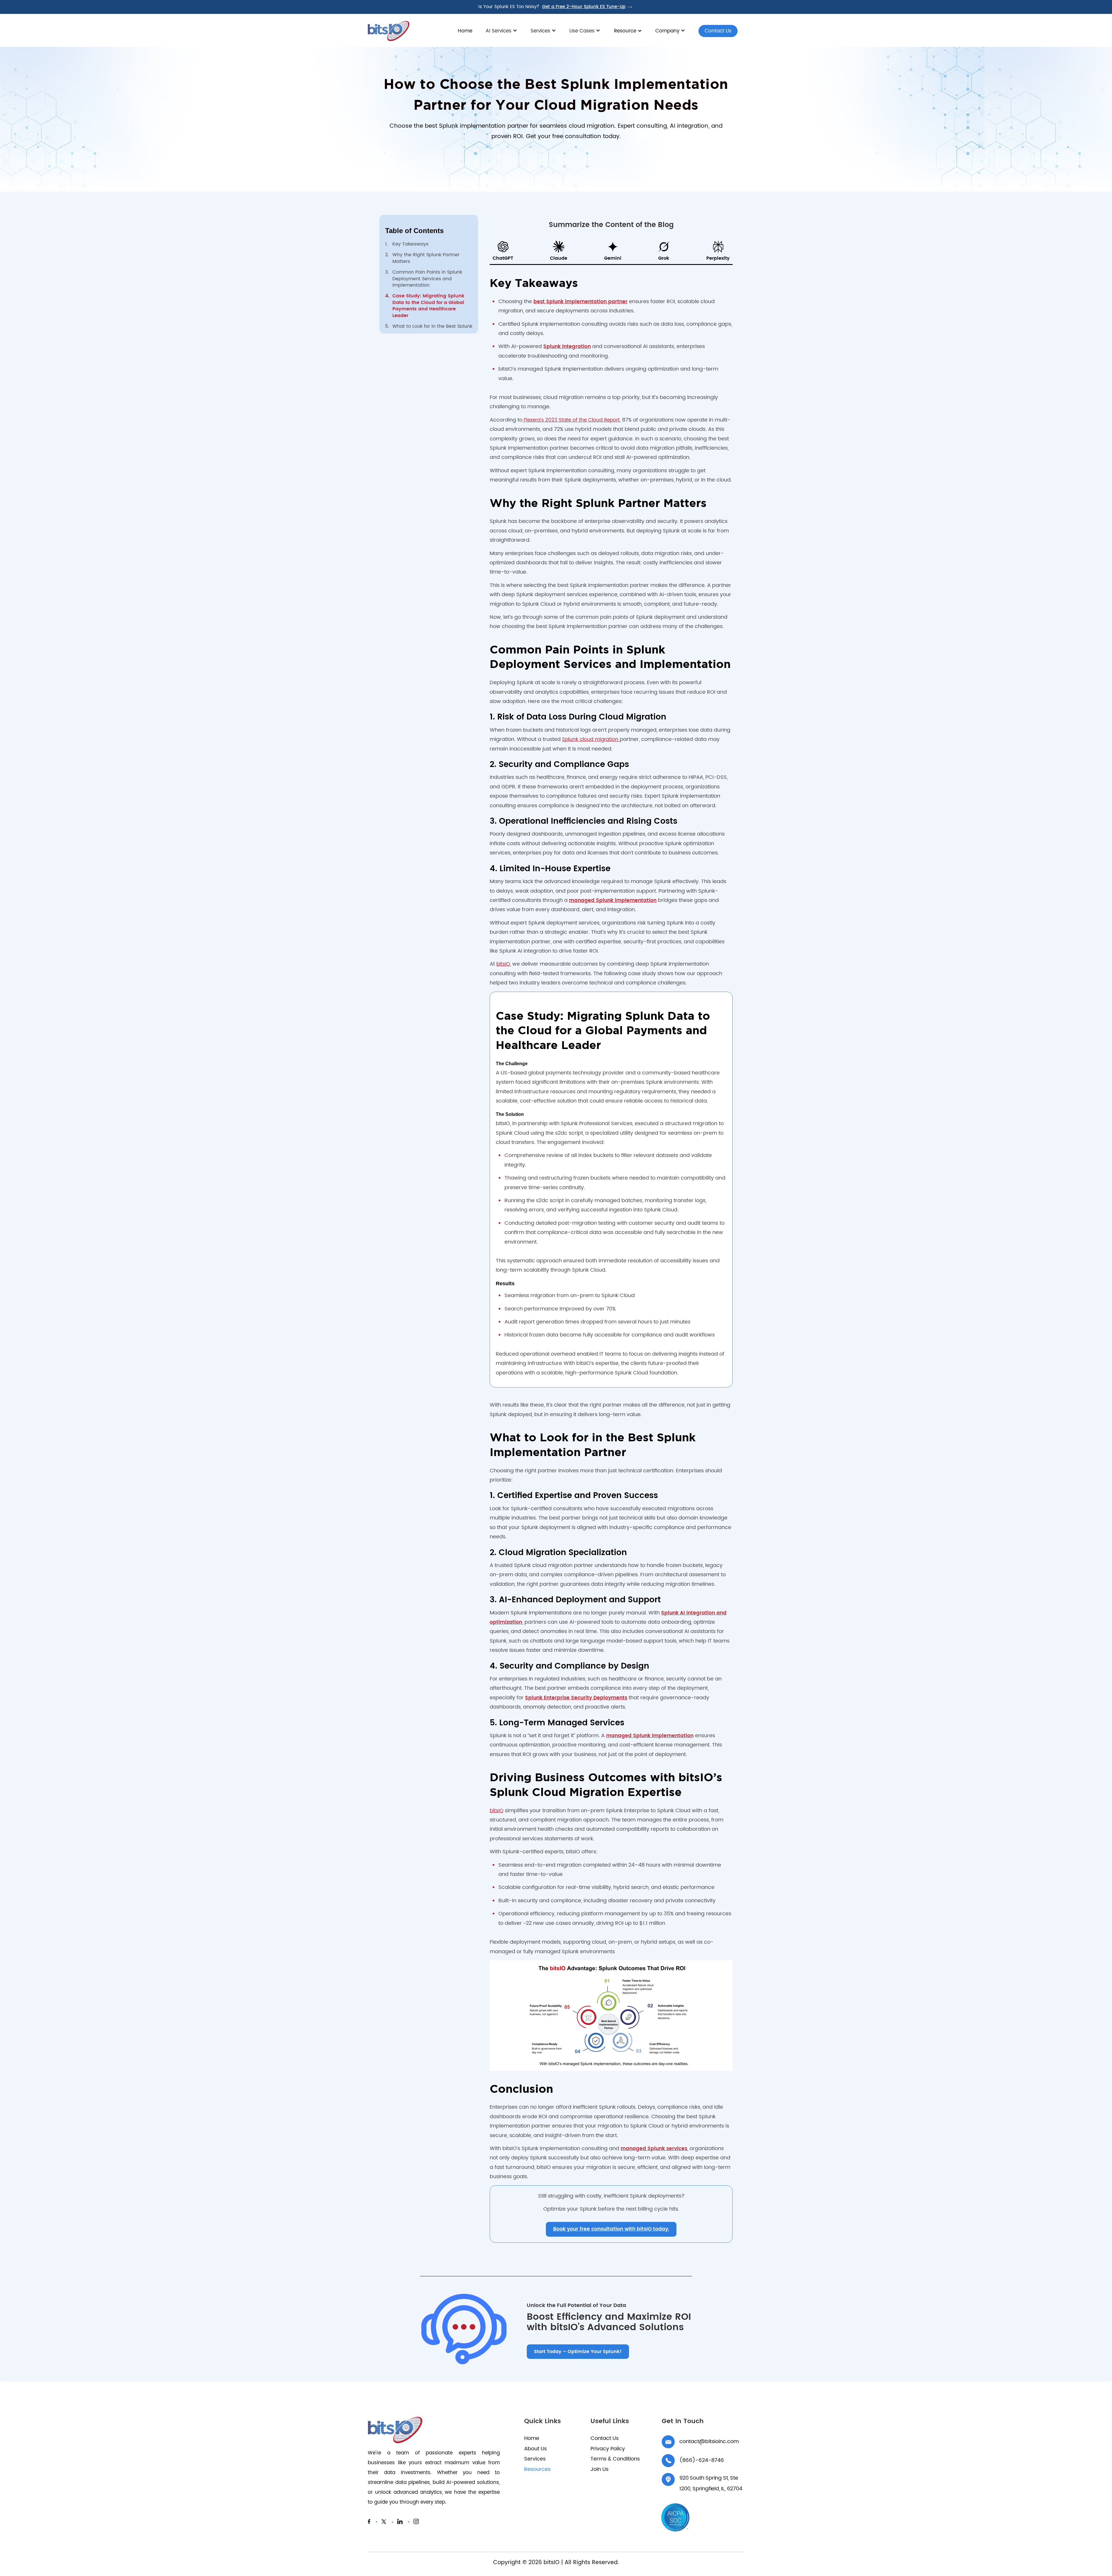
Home (465, 31)
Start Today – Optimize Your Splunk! (578, 2352)
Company (667, 31)
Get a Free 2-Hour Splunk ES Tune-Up (584, 7)
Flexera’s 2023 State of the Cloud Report (571, 420)
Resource (625, 31)
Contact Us (715, 32)
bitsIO (503, 964)
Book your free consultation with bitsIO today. (611, 2229)
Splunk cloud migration (591, 739)
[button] (501, 34)
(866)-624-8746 (702, 2460)
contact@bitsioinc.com (709, 2442)
